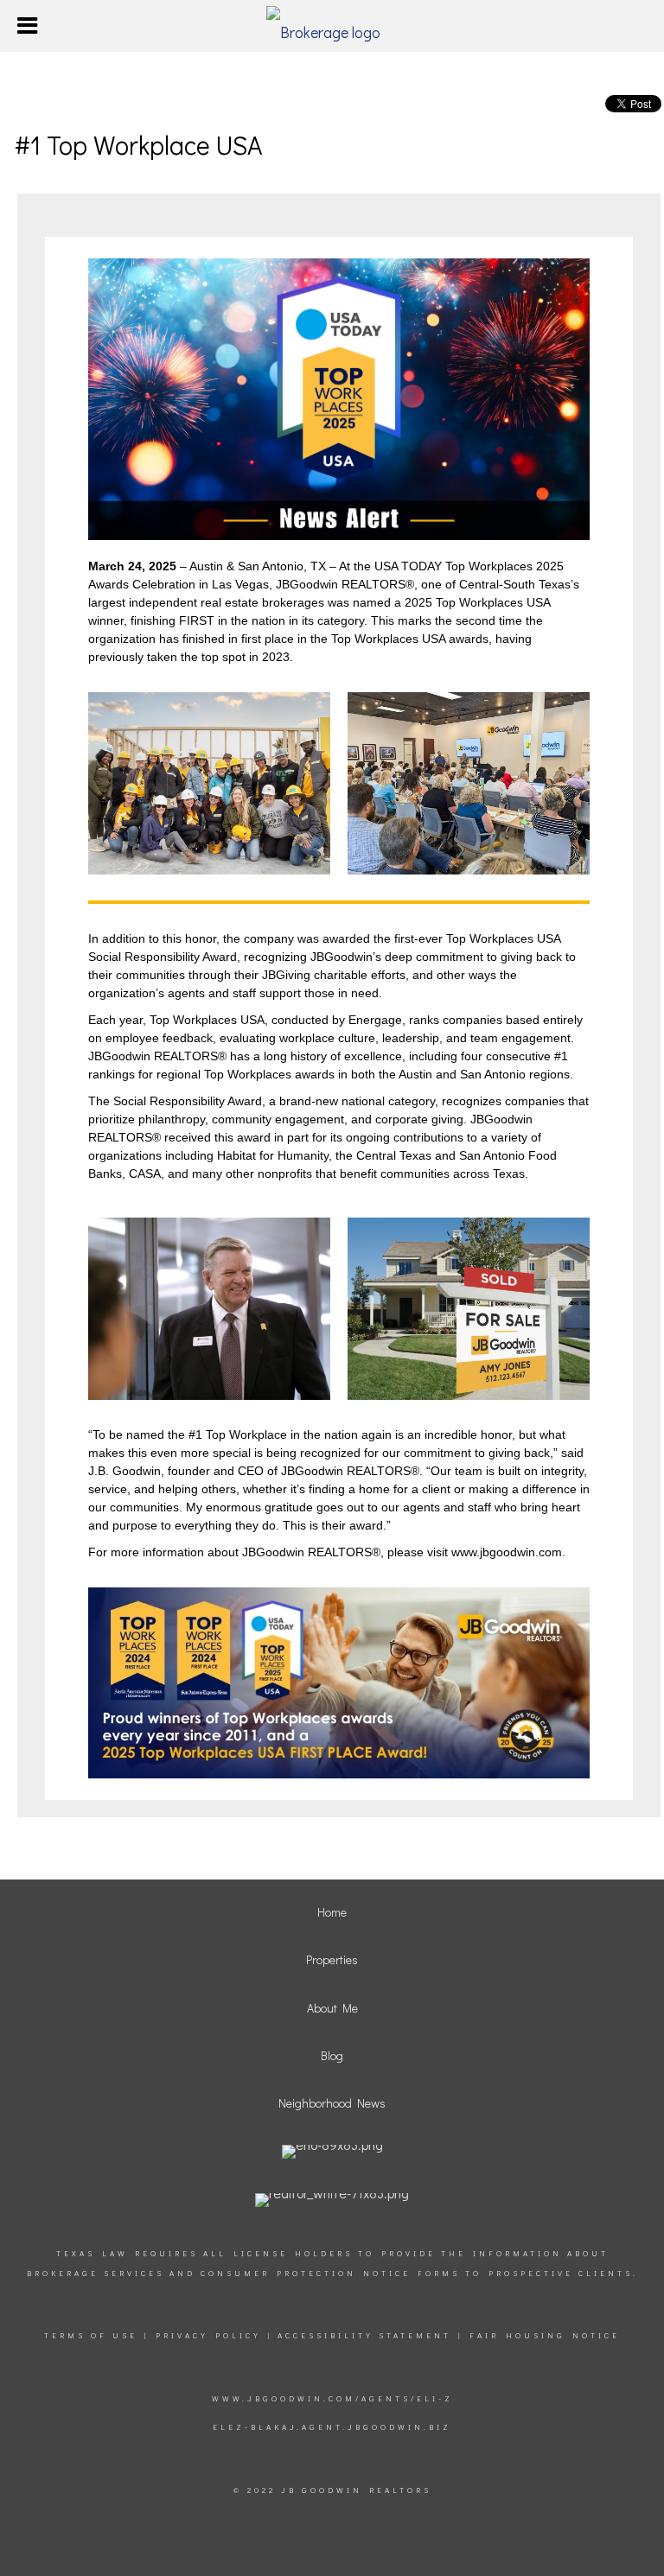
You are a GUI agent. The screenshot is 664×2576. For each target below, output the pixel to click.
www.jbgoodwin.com (505, 1552)
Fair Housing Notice (545, 2335)
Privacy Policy (208, 2335)
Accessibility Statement (364, 2335)
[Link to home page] (332, 26)
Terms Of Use (91, 2335)
